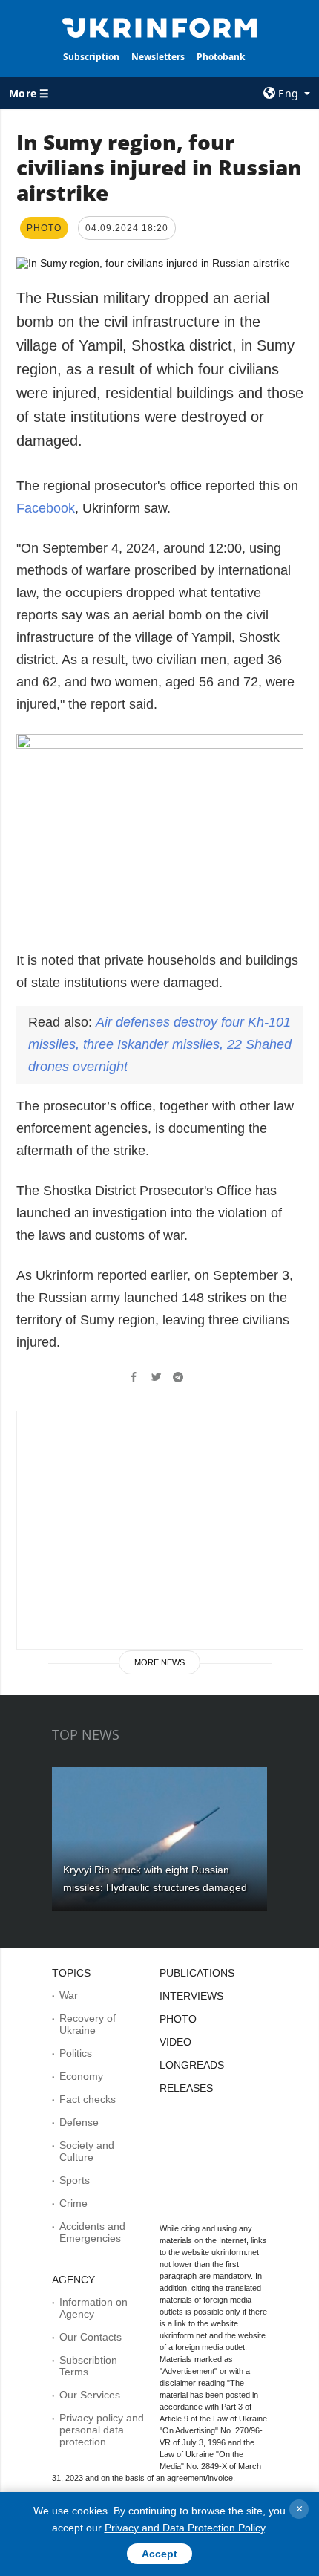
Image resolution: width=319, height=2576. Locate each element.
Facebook (46, 508)
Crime (73, 2203)
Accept (159, 2554)
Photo (178, 2019)
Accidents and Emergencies (92, 2232)
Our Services (90, 2395)
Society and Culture (87, 2151)
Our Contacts (91, 2337)
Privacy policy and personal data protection (102, 2430)
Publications (197, 1973)
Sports (75, 2180)
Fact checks (88, 2099)
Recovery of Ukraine (88, 2024)
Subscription (91, 57)
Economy (81, 2076)
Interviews (191, 1996)
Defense (79, 2122)
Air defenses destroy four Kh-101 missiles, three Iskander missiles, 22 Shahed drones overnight (160, 1044)
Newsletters (158, 57)
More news (159, 1662)
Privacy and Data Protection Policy (185, 2528)
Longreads (192, 2065)
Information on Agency (93, 2308)
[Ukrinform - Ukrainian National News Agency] (160, 27)
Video (175, 2042)
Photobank (221, 57)
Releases (186, 2088)
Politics (76, 2053)
